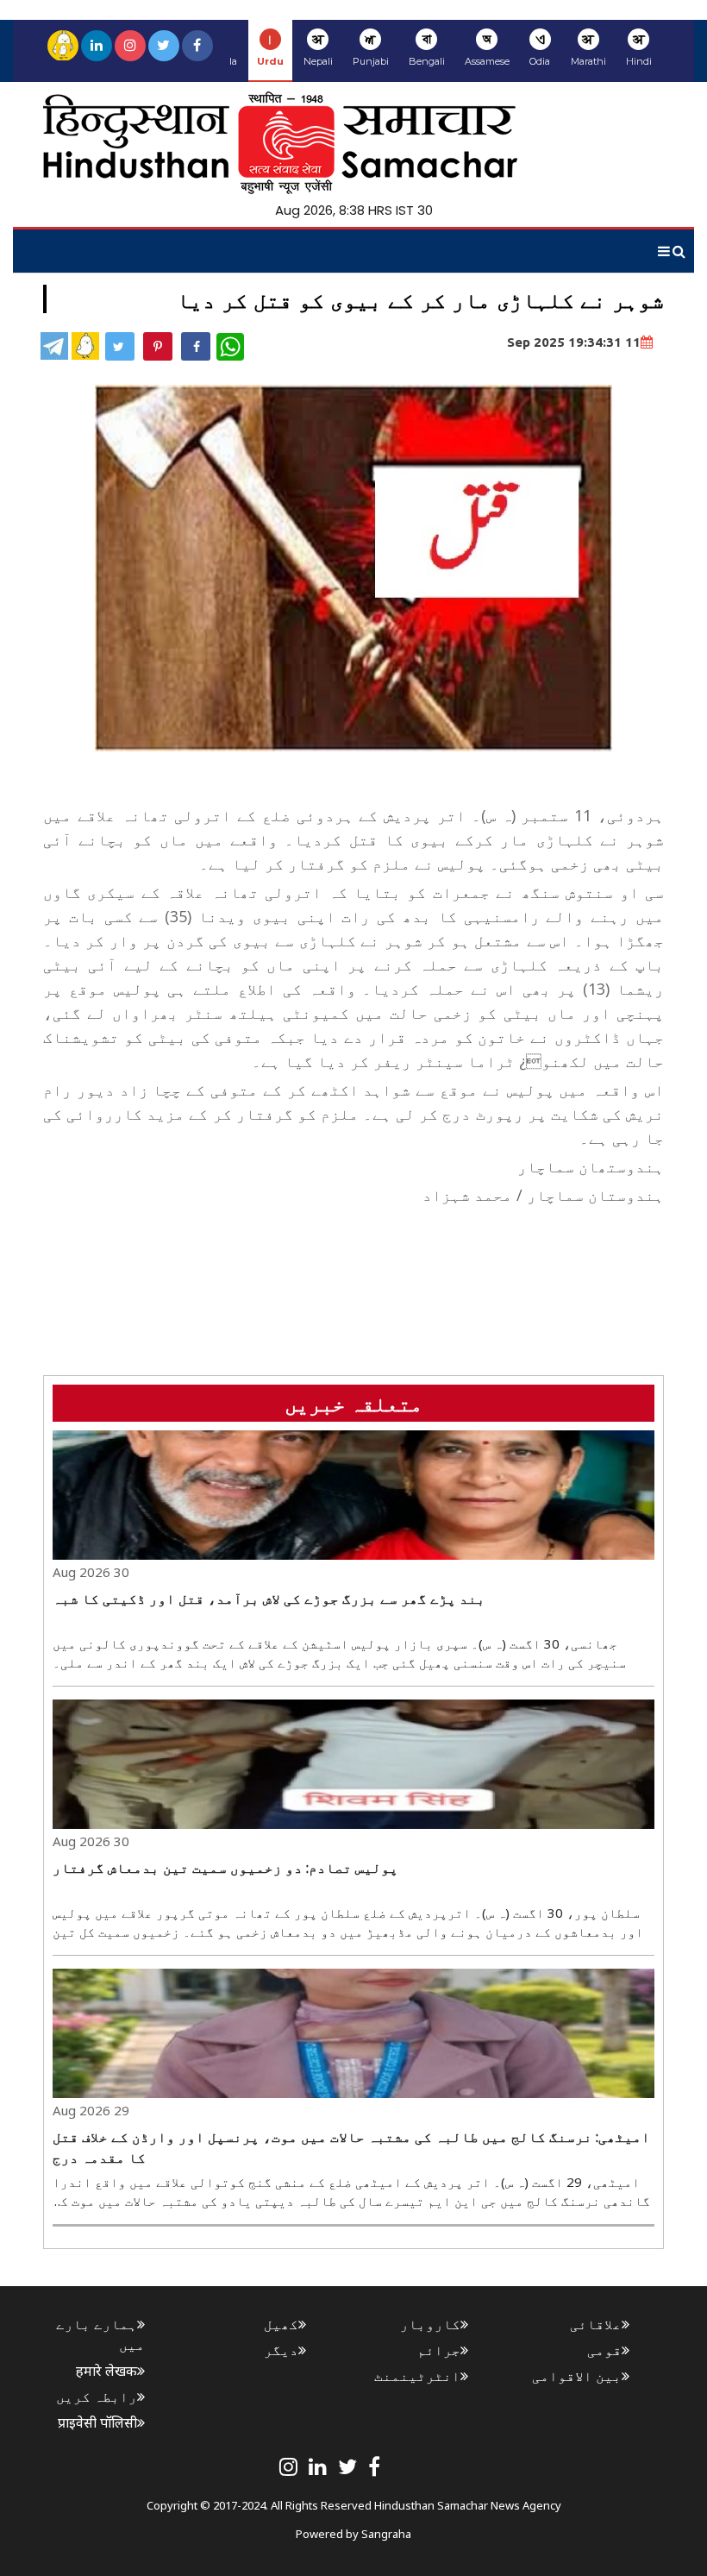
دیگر (281, 2350)
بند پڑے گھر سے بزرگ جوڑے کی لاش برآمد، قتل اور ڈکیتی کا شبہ (269, 1599)
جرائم (439, 2350)
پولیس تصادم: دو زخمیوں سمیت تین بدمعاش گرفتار (225, 1868)
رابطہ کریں (97, 2397)
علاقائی (596, 2324)
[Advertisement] (350, 1250)
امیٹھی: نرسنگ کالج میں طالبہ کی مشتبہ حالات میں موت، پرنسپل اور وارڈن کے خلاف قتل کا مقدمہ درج (351, 2147)
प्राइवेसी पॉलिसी (97, 2422)
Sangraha (386, 2534)
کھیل (281, 2324)
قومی (604, 2350)
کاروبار (430, 2324)
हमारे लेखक (106, 2371)
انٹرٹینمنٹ (417, 2376)
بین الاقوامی (577, 2376)
